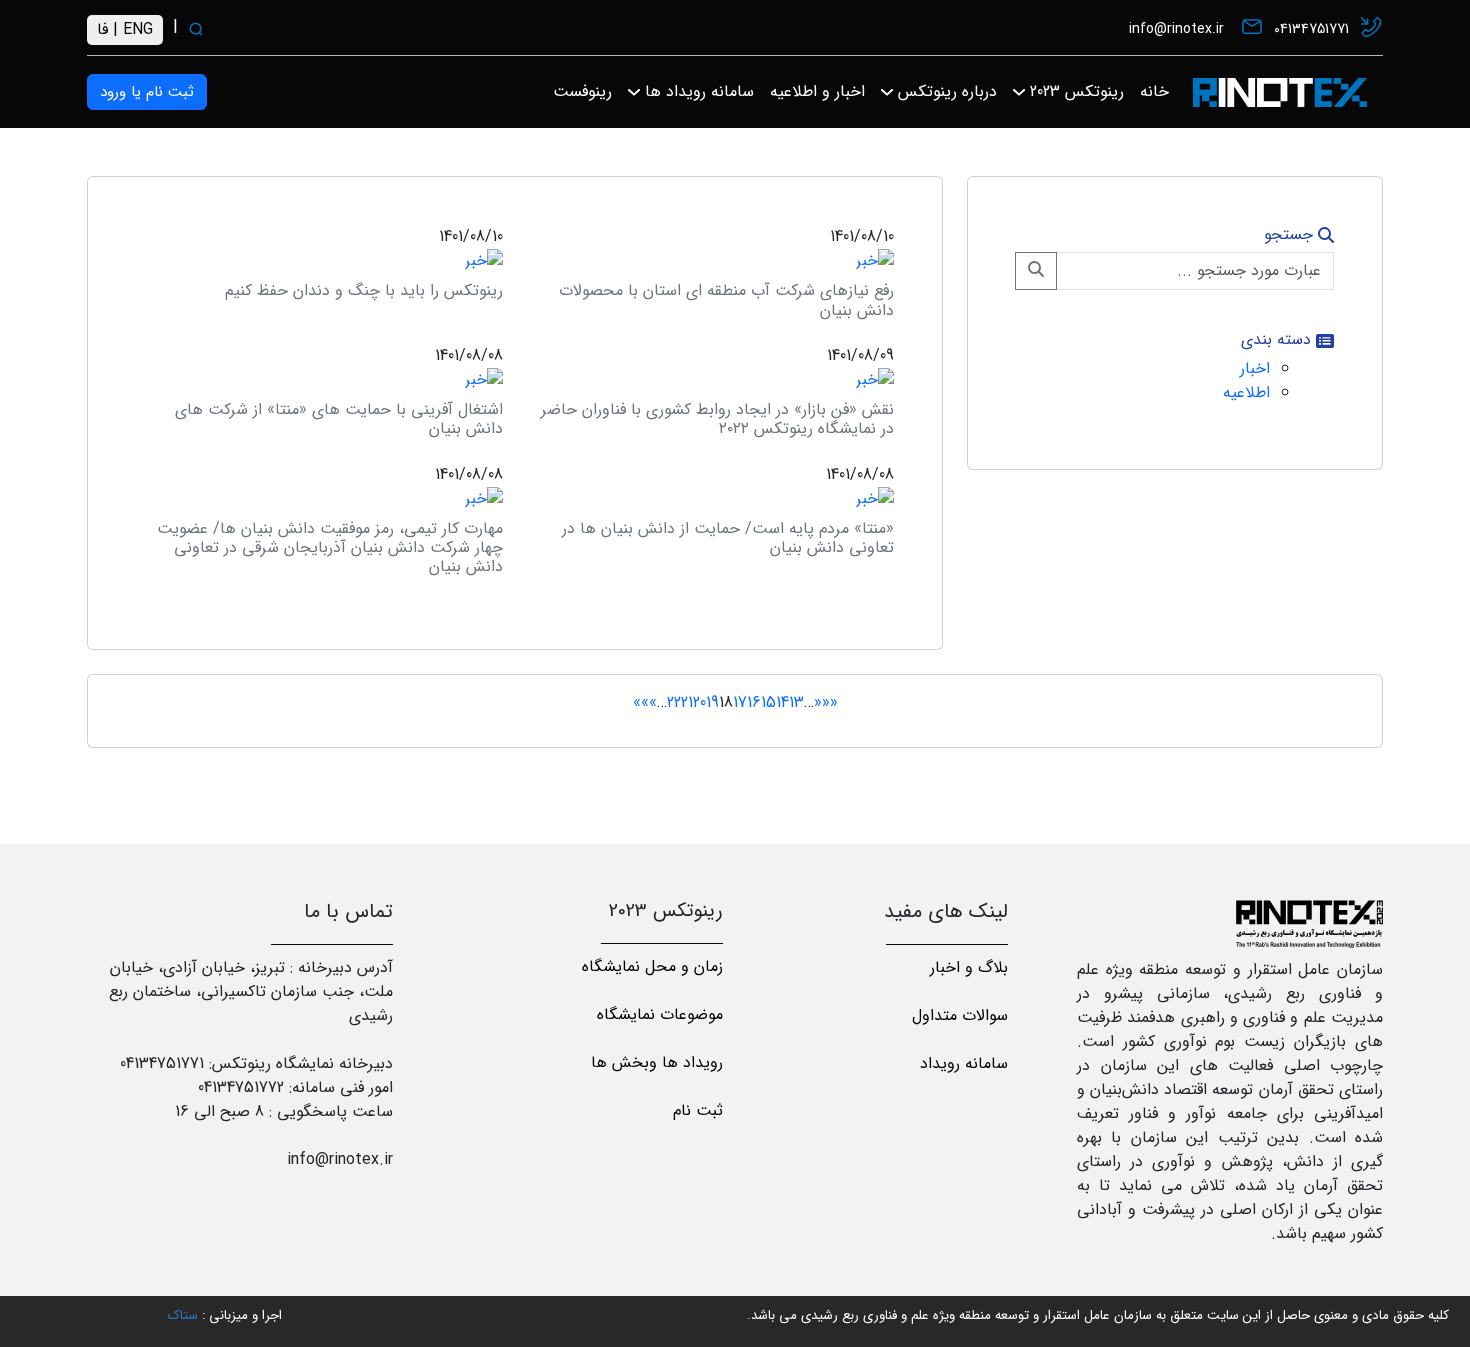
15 (768, 702)
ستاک (183, 1315)
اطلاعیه (1246, 392)
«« (830, 702)
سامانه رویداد (964, 1063)
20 (699, 702)
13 (796, 702)
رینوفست (582, 91)
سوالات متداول (960, 1015)
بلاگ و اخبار (969, 967)
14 (782, 702)
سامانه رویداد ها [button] (697, 91)
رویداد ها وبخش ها (657, 1062)
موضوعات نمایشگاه (660, 1014)
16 (754, 702)
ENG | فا (125, 29)
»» (641, 702)
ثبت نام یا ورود (147, 92)
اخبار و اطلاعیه (817, 91)
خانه (1154, 91)
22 (674, 702)
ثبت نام (698, 1110)
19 (712, 702)
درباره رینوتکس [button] (945, 91)
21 (687, 702)
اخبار (1255, 368)
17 (740, 702)
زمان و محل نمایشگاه (652, 966)
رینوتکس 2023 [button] (1074, 91)
